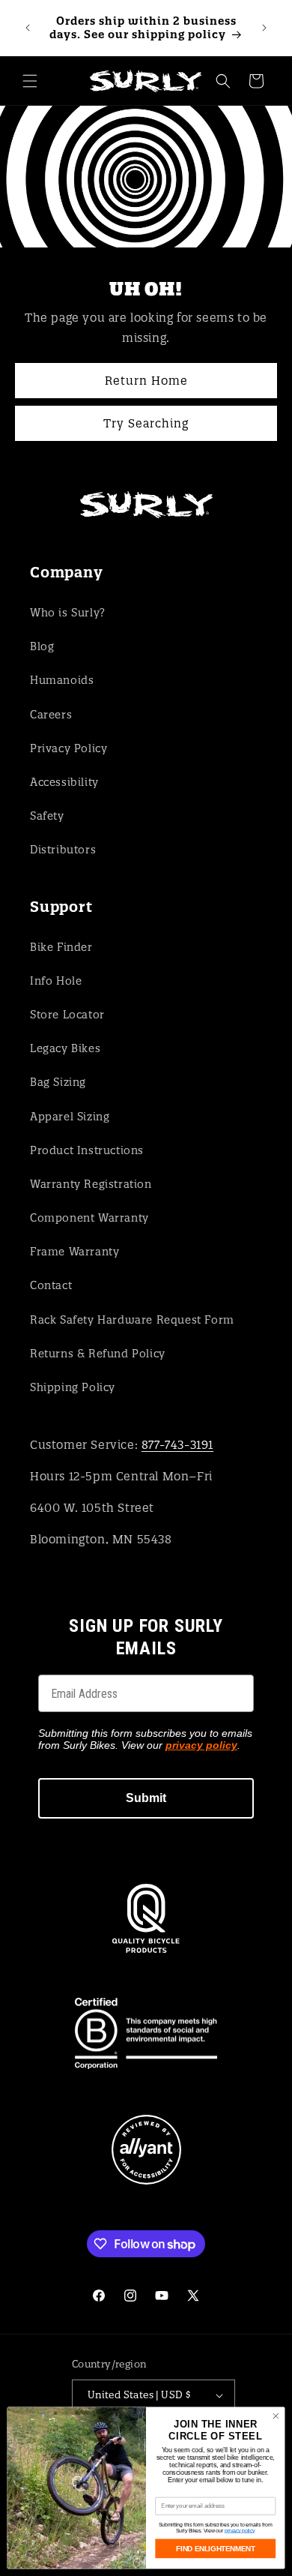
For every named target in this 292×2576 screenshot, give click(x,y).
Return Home (146, 380)
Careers (51, 715)
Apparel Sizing (70, 1117)
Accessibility (64, 782)
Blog (42, 646)
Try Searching (146, 423)
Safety (47, 816)
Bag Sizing (58, 1082)
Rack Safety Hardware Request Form (132, 1320)
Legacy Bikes (65, 1048)
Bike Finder (61, 947)
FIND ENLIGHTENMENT (216, 2548)
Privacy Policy (69, 748)
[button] (30, 81)
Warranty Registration (91, 1184)
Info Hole (56, 981)
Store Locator (67, 1015)
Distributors (63, 850)
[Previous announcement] (28, 28)
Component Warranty (89, 1218)
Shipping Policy (73, 1387)
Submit (146, 1798)
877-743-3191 (177, 1445)
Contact (51, 1285)
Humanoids (62, 680)
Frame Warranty (74, 1252)
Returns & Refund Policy (98, 1354)
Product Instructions (87, 1150)
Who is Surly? (68, 613)
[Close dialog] (276, 2416)
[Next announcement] (264, 28)
